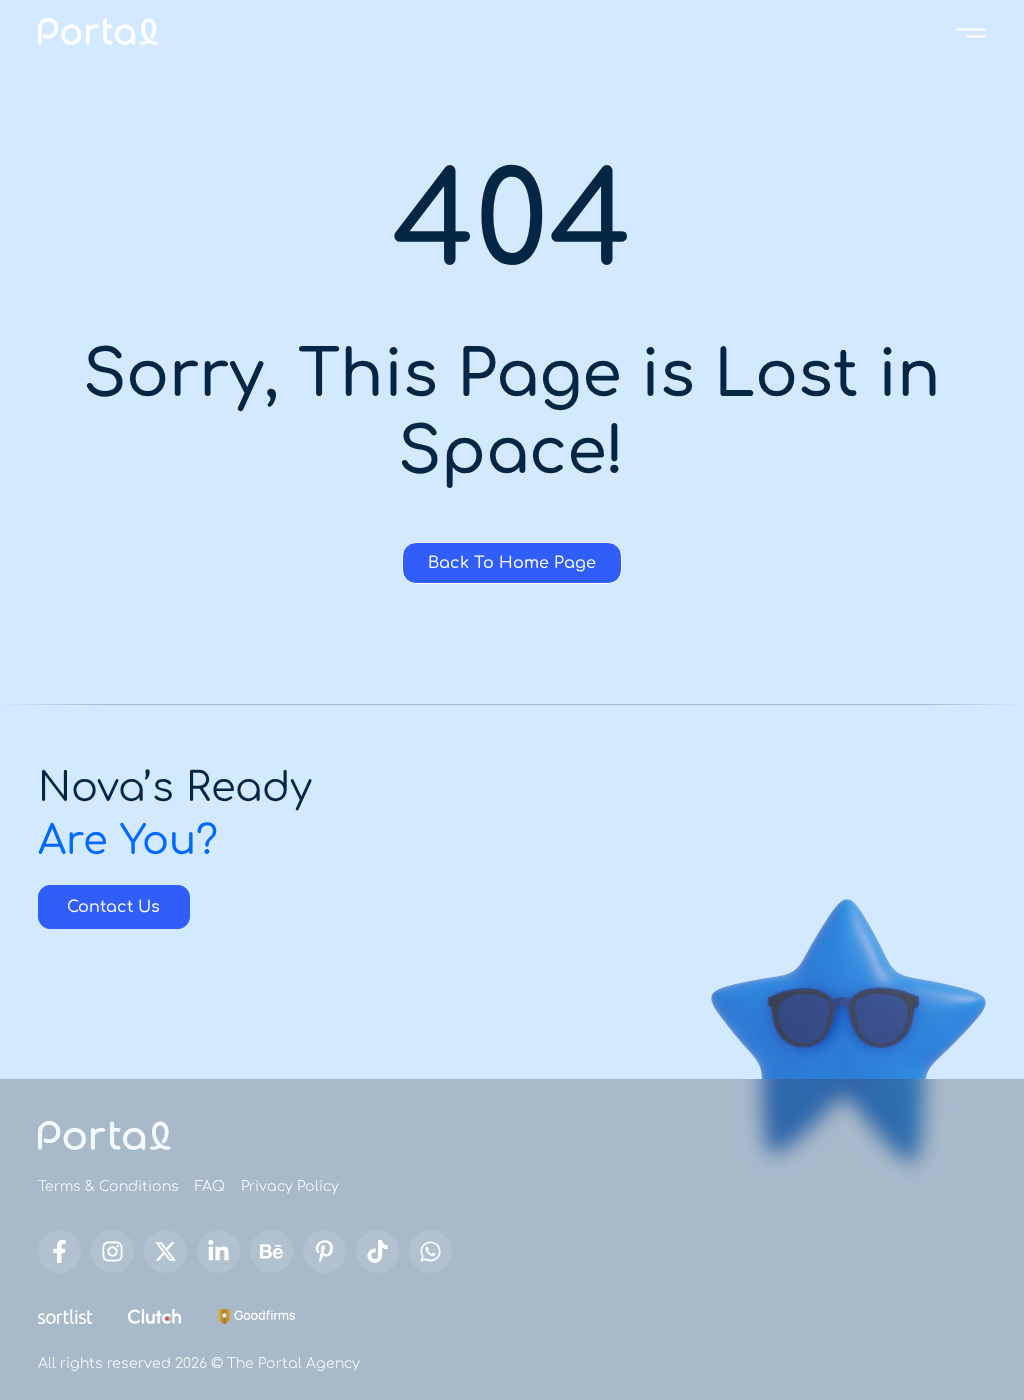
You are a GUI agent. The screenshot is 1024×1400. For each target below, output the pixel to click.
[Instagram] (112, 1251)
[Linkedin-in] (218, 1251)
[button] (971, 31)
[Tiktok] (377, 1251)
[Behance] (271, 1251)
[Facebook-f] (59, 1251)
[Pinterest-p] (324, 1251)
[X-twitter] (165, 1251)
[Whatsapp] (430, 1251)
